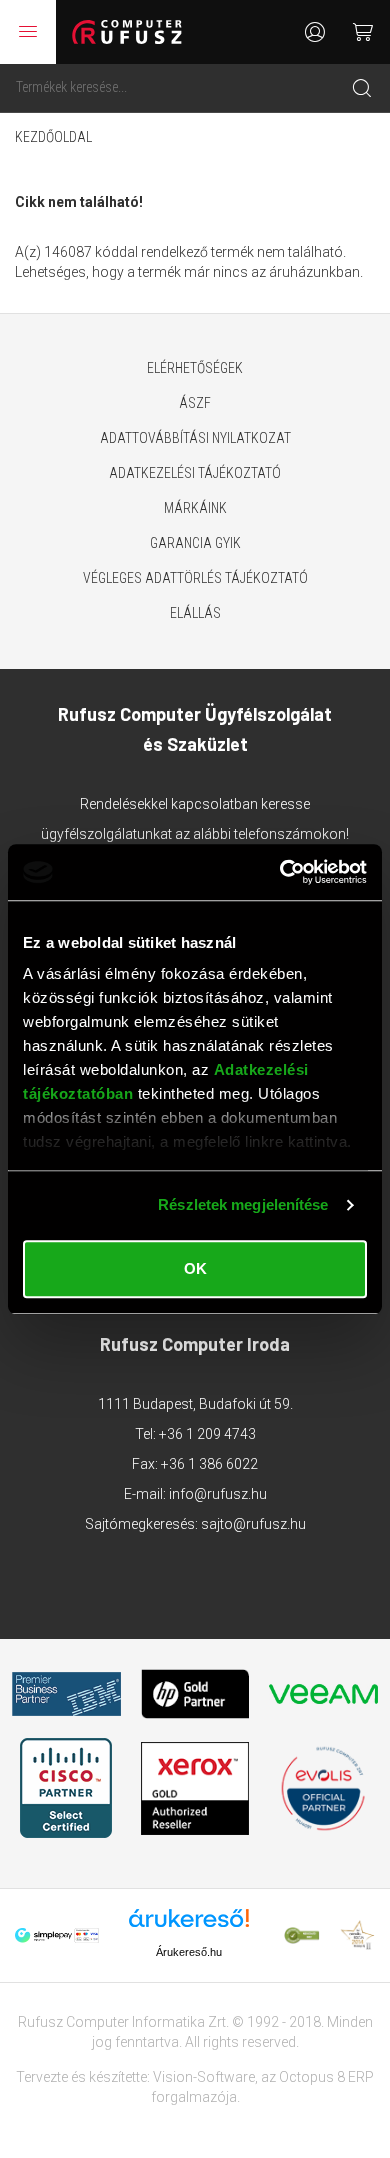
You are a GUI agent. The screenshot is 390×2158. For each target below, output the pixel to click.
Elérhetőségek (195, 368)
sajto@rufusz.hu (253, 1524)
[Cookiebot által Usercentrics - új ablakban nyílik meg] (280, 872)
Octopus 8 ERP (326, 2077)
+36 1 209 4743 (207, 1434)
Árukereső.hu (189, 1952)
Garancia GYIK (195, 543)
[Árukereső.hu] (189, 1925)
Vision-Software (204, 2077)
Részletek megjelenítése (243, 1204)
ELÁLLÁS (195, 613)
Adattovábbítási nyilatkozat (195, 438)
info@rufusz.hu (218, 1494)
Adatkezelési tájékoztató (195, 473)
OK (195, 1268)
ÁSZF (195, 403)
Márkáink (195, 508)
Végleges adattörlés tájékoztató (195, 578)
